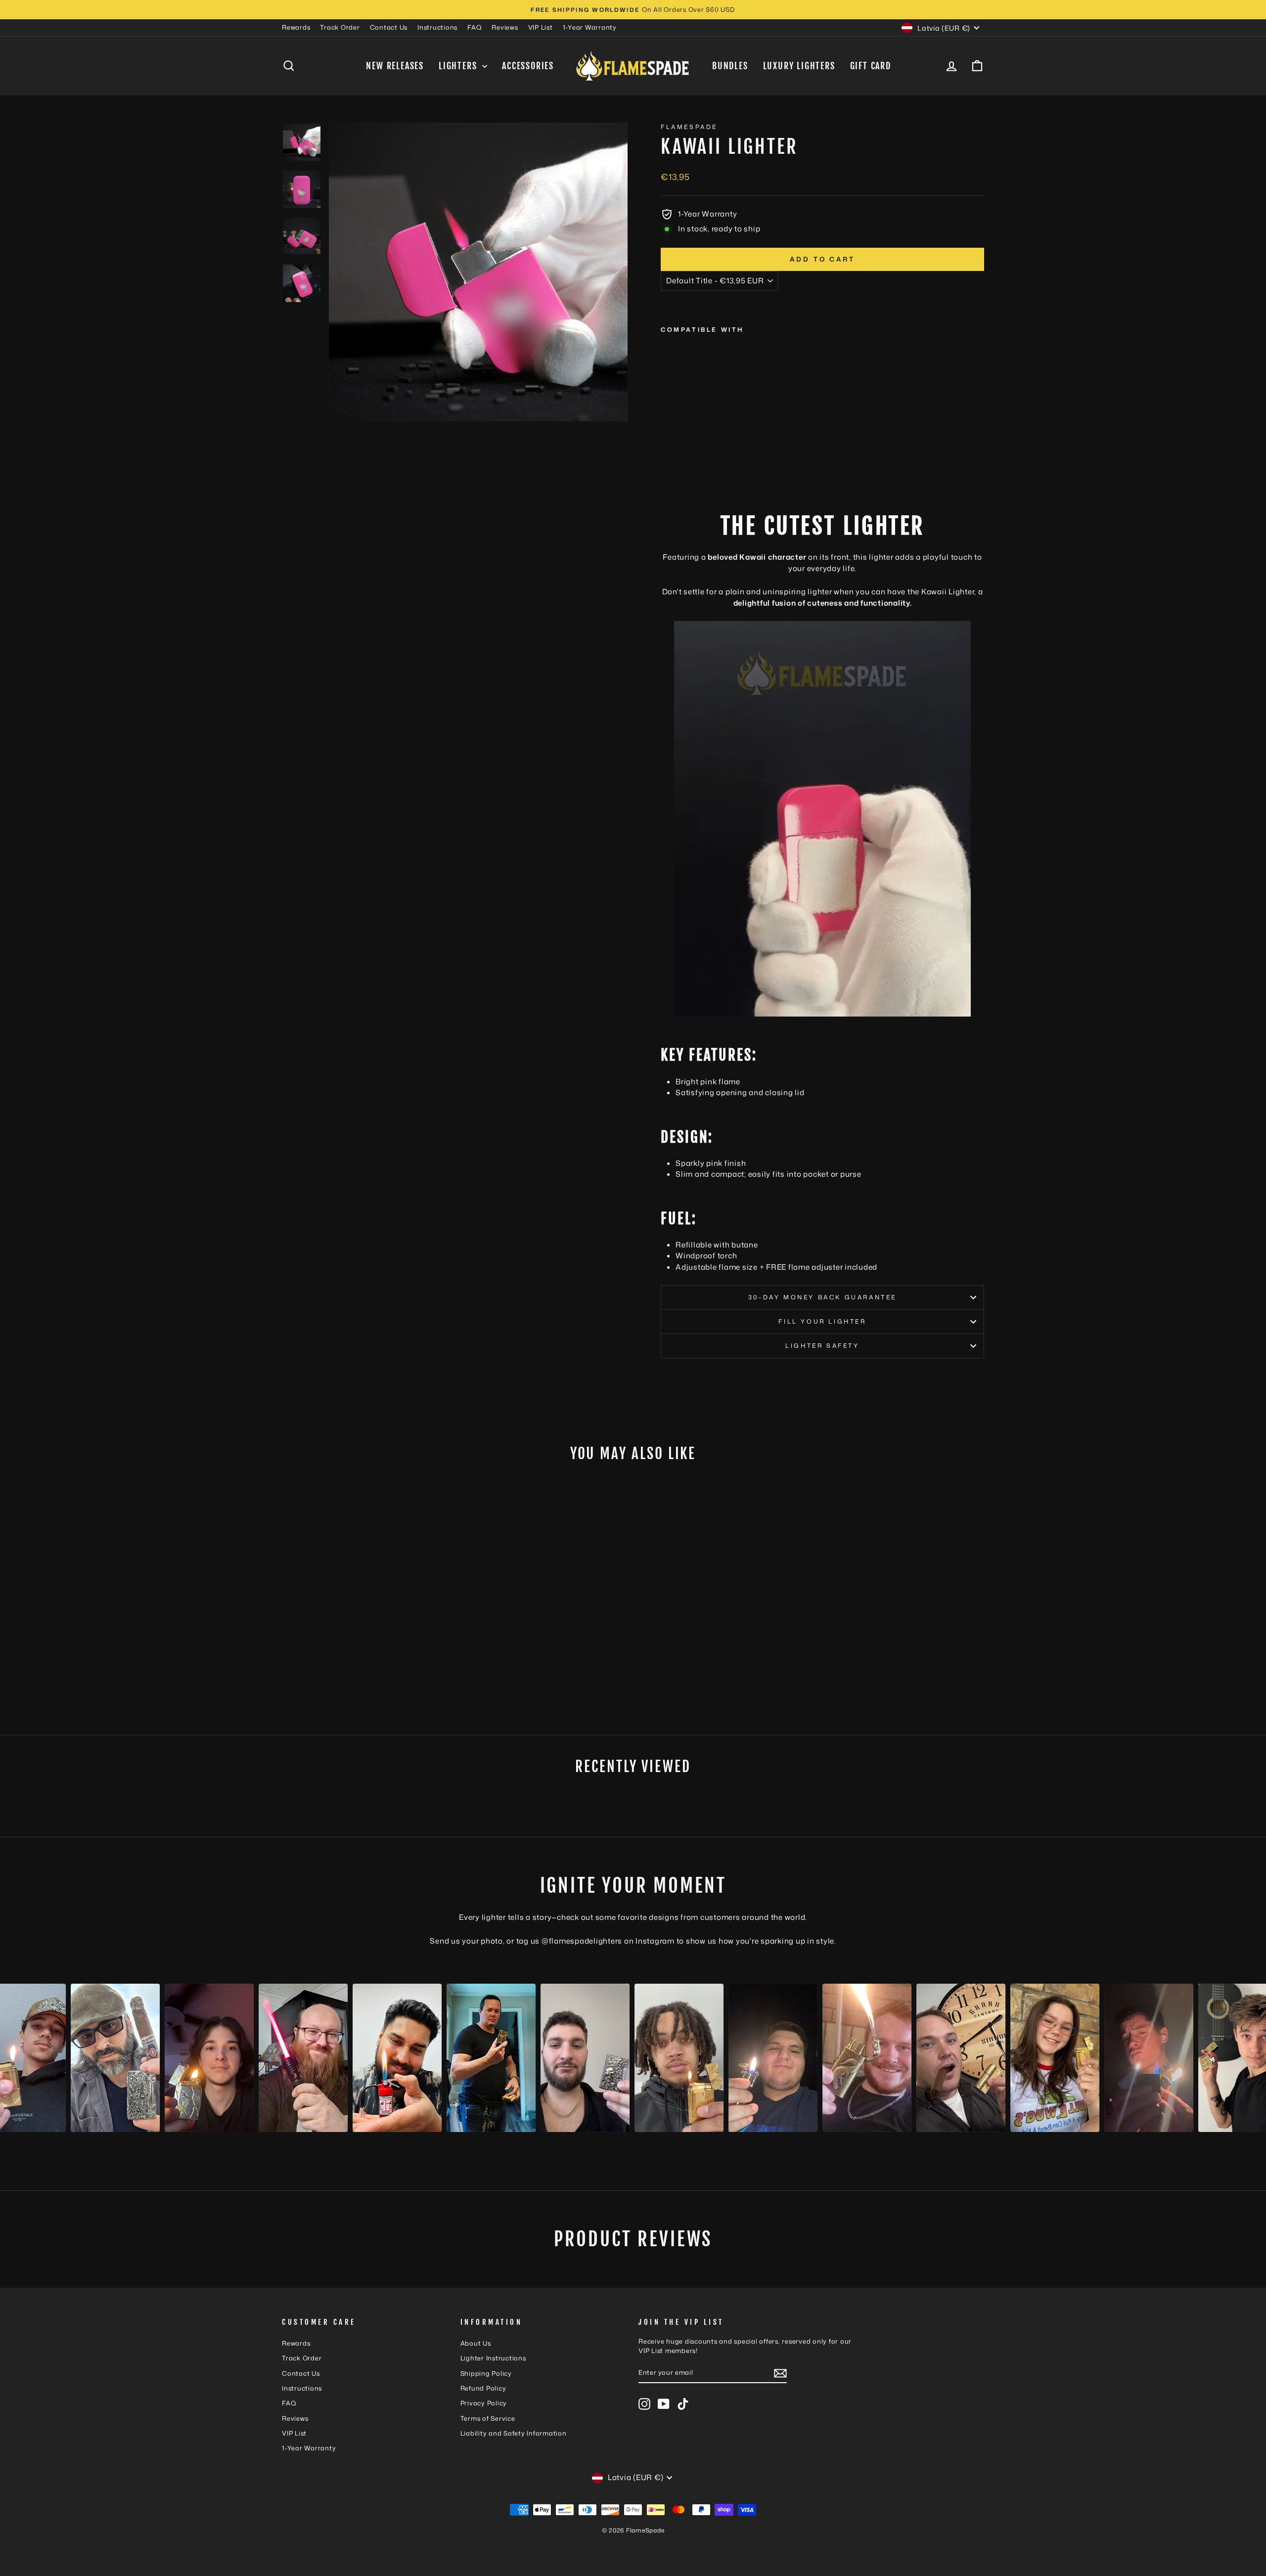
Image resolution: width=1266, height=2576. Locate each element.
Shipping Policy (486, 2373)
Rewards (296, 27)
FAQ (475, 27)
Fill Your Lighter (822, 1321)
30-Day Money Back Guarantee (822, 1297)
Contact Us (389, 27)
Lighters (459, 66)
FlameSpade (689, 127)
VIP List (541, 27)
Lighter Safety (822, 1346)
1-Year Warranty (590, 27)
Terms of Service (488, 2418)
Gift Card (871, 66)
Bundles (730, 66)
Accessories (528, 66)
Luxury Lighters (799, 66)
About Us (476, 2343)
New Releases (395, 66)
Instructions (437, 27)
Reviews (505, 27)
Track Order (340, 27)
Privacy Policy (484, 2403)
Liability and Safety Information (514, 2433)
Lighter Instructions (493, 2358)
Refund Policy (483, 2388)
